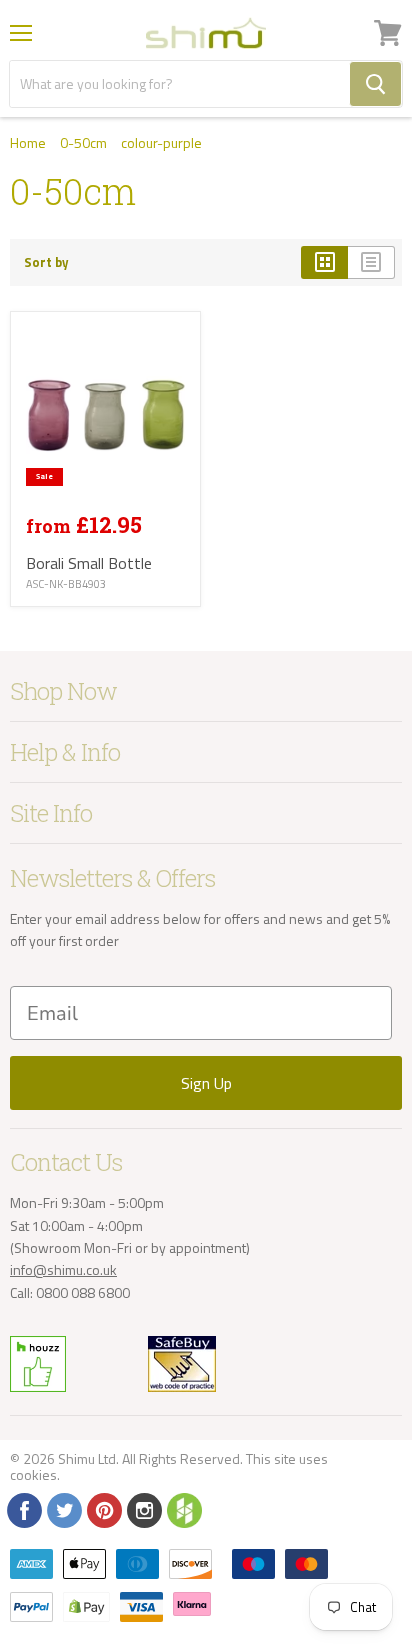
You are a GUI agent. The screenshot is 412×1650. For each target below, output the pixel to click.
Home (28, 143)
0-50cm (83, 143)
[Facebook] (23, 1509)
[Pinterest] (103, 1509)
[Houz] (183, 1509)
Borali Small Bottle (89, 563)
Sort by (46, 262)
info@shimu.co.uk (63, 1269)
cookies (33, 1474)
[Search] (375, 84)
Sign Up (206, 1083)
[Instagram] (143, 1509)
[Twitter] (63, 1509)
